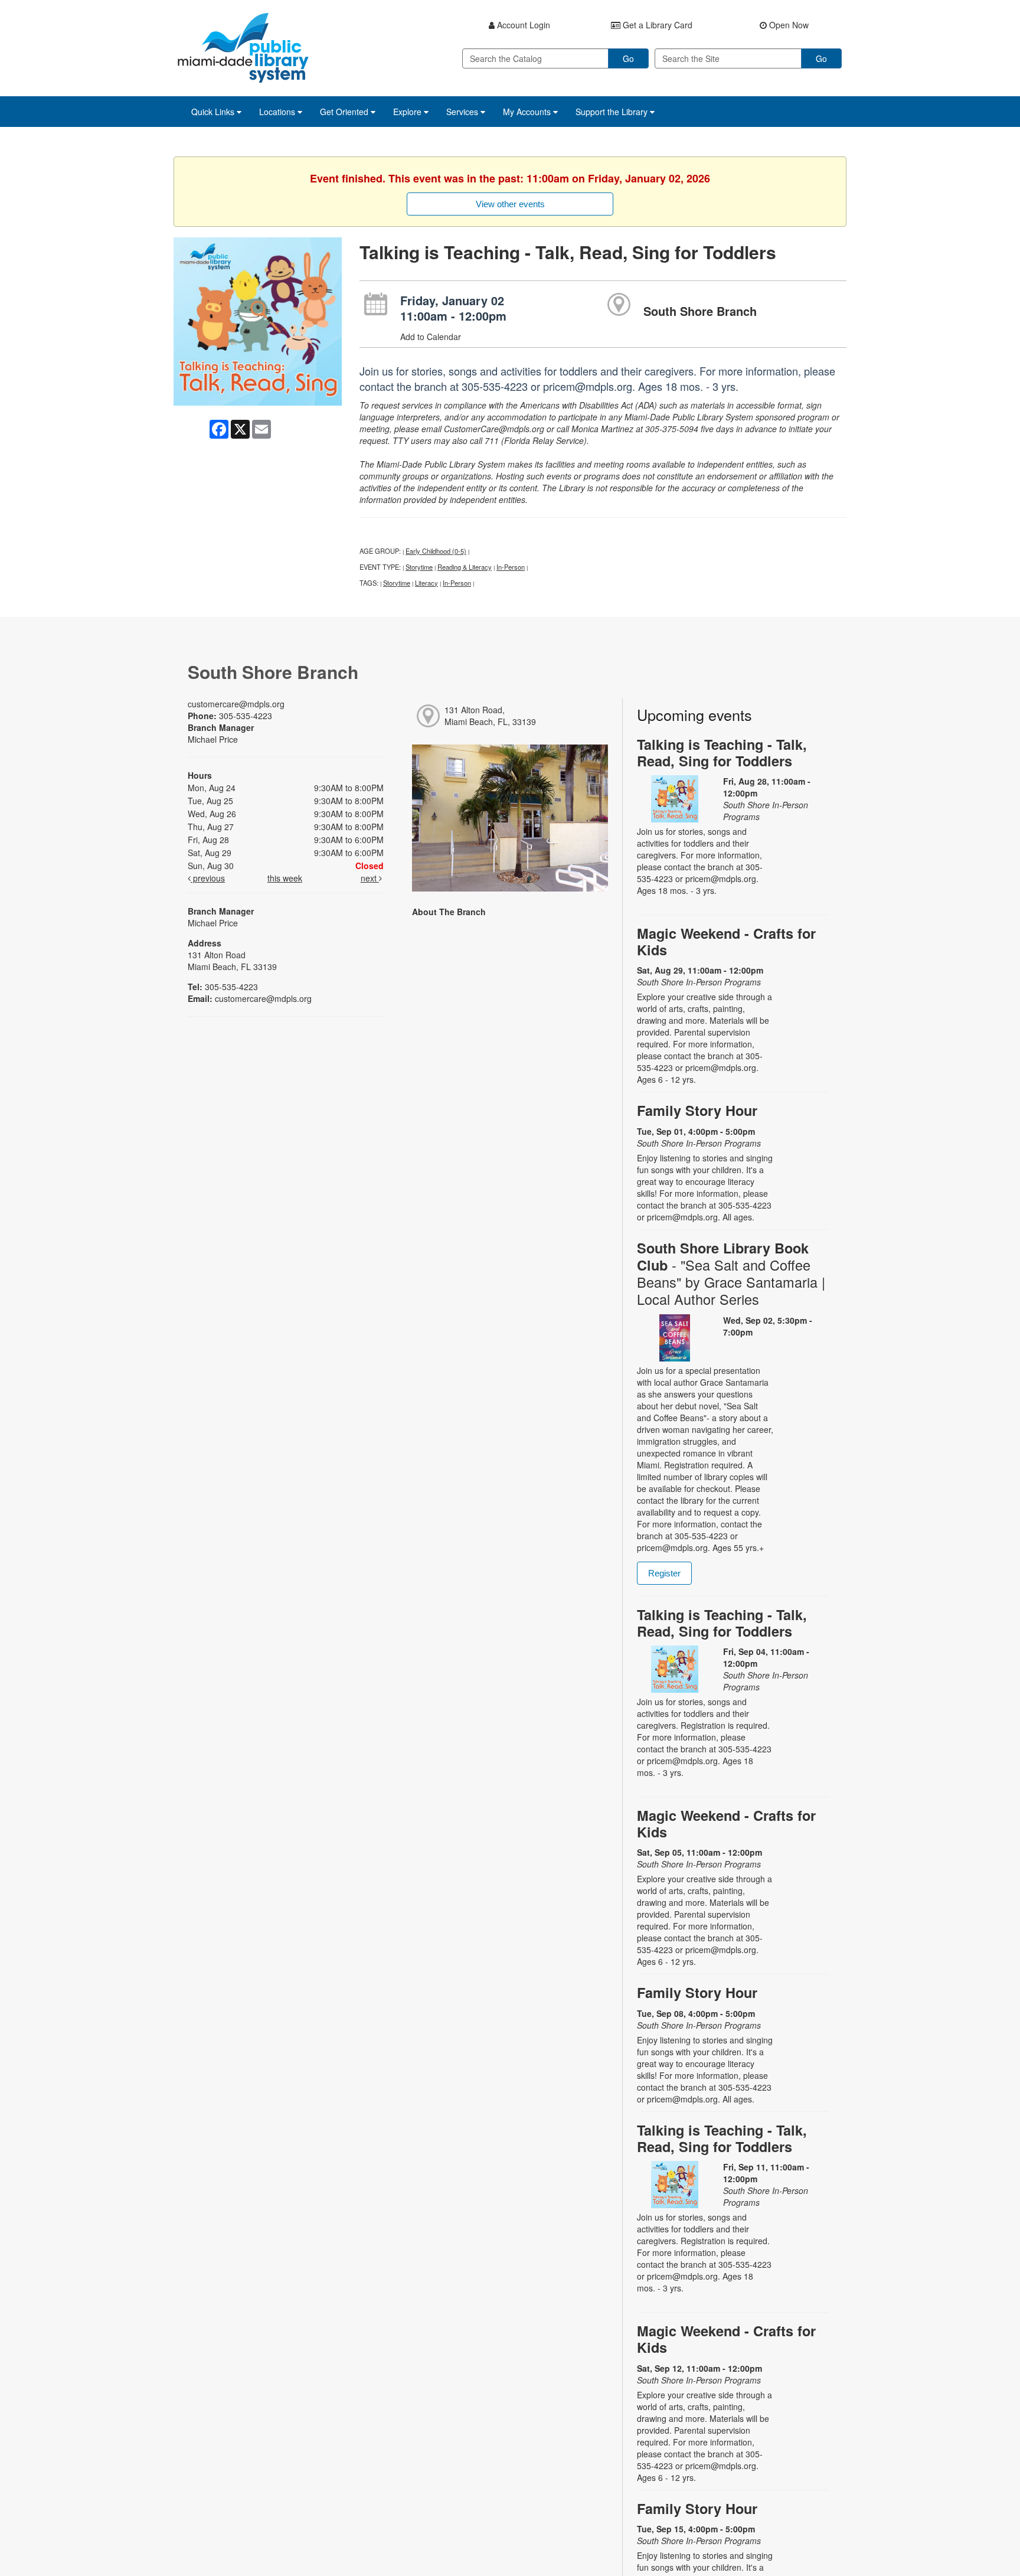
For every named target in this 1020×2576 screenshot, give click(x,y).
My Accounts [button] (528, 112)
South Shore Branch (700, 311)
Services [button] (463, 112)
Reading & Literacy (465, 567)
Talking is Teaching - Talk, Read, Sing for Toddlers (722, 752)
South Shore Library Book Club (731, 1274)
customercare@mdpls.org (236, 704)
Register (664, 1573)
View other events (510, 204)
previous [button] (208, 878)
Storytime (419, 567)
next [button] (370, 878)
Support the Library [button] (613, 112)
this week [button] (285, 878)
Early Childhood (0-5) (436, 551)
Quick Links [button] (214, 112)
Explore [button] (408, 112)
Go (628, 58)
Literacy (426, 583)
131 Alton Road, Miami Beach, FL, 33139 (490, 716)
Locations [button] (278, 112)
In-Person (511, 567)
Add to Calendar (431, 337)
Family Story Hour (697, 1110)
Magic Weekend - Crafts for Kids (726, 941)
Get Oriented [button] (345, 112)
